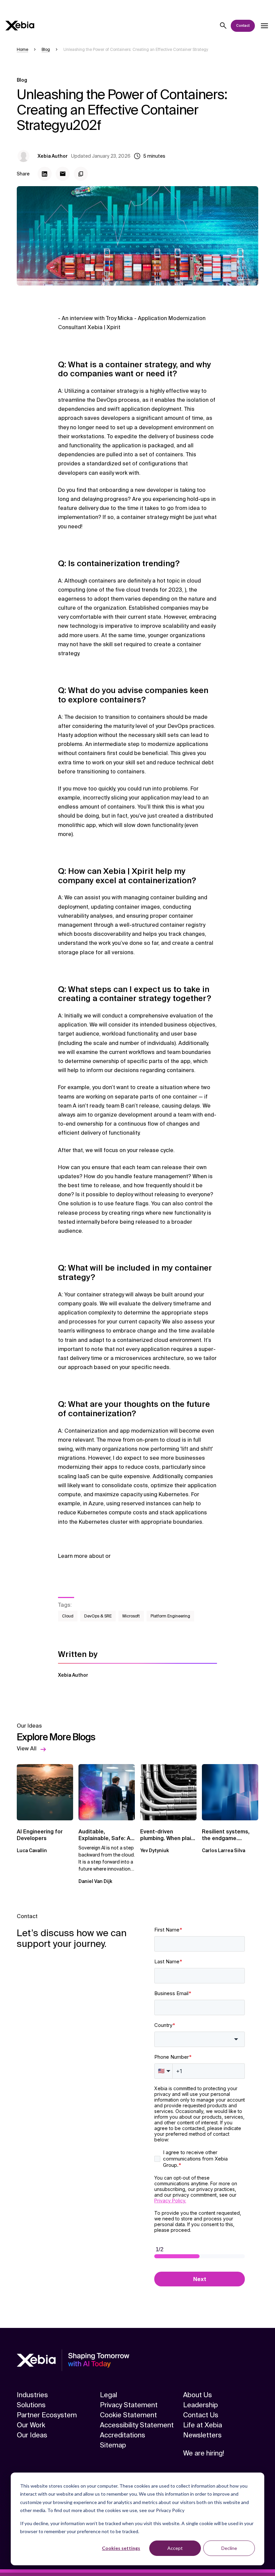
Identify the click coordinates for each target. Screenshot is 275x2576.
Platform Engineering (170, 1616)
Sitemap (113, 2445)
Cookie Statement (128, 2415)
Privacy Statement (129, 2405)
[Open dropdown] (264, 26)
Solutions (31, 2405)
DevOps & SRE (98, 1616)
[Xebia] (20, 26)
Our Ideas (32, 2435)
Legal (108, 2395)
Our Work (31, 2425)
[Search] (223, 26)
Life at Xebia (203, 2425)
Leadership (201, 2405)
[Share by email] (63, 174)
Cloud (68, 1616)
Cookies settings (121, 2548)
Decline (229, 2548)
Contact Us (201, 2415)
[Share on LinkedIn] (45, 174)
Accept (175, 2548)
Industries (32, 2395)
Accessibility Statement (137, 2425)
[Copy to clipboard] (81, 174)
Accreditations (123, 2435)
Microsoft (131, 1616)
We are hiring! (204, 2453)
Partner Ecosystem (47, 2415)
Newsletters (202, 2435)
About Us (198, 2395)
